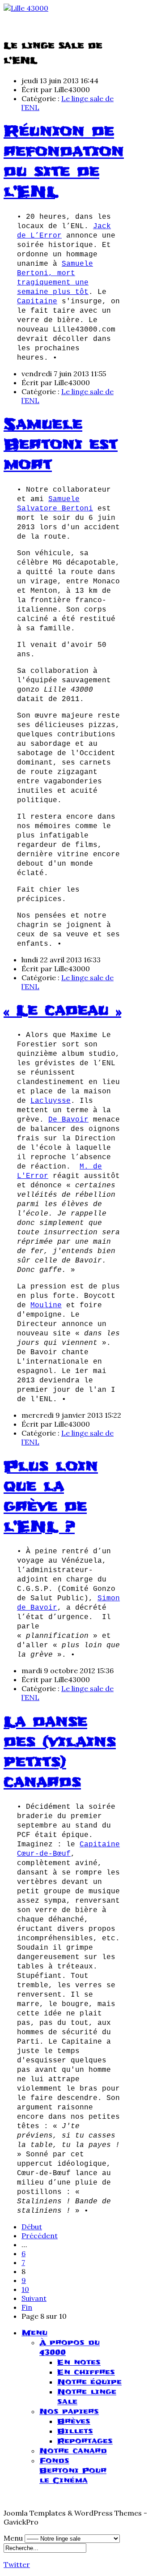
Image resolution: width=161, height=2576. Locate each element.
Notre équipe (89, 2382)
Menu (34, 2333)
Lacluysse (51, 1101)
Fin (27, 2307)
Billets (75, 2431)
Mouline (46, 1305)
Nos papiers (69, 2411)
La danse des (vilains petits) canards (60, 1752)
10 (25, 2289)
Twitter (17, 2564)
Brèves (74, 2421)
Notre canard (73, 2451)
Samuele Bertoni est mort (61, 444)
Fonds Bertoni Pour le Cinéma (73, 2470)
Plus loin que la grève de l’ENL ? (51, 1496)
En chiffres (86, 2372)
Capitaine (37, 302)
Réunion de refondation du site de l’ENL (64, 162)
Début (32, 2227)
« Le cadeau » (62, 1010)
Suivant (34, 2298)
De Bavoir (68, 1120)
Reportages (85, 2441)
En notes (79, 2362)
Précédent (40, 2236)
